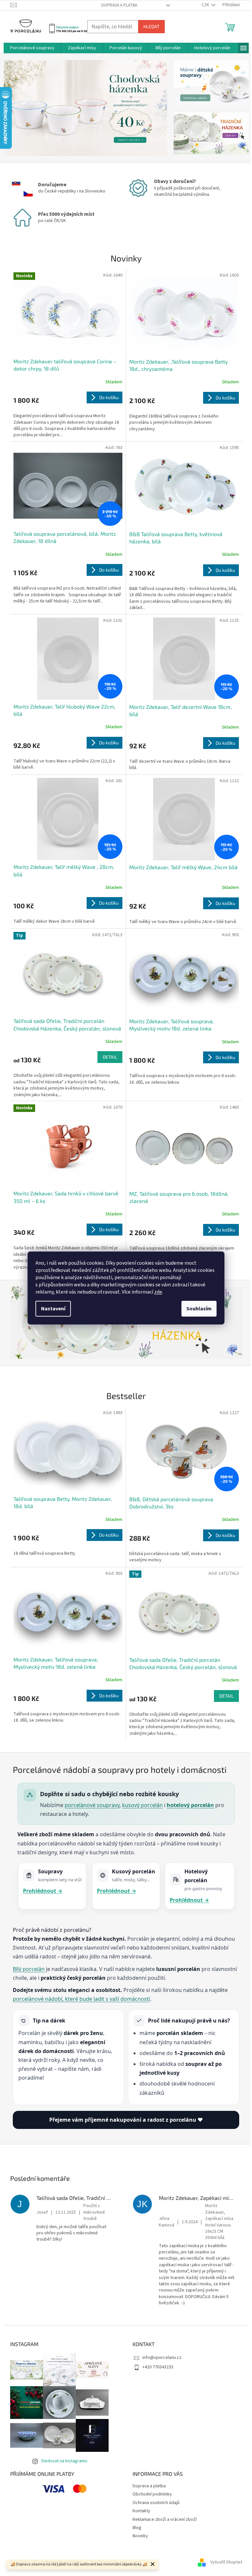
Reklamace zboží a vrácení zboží (165, 2520)
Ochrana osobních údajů (156, 2503)
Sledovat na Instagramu (64, 2461)
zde (158, 1292)
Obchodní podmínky (152, 2494)
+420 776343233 (158, 2367)
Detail (110, 1057)
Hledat (151, 26)
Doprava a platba (119, 5)
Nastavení (53, 1309)
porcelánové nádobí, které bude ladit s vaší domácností (81, 1999)
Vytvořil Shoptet (226, 2563)
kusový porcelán (142, 1805)
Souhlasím (199, 1309)
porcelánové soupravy (92, 1805)
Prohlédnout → (43, 1891)
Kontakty (141, 2511)
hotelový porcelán (190, 1805)
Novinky (140, 2536)
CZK (206, 5)
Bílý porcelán (29, 1969)
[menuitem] (32, 48)
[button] (16, 108)
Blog (137, 2528)
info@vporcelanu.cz (162, 2358)
